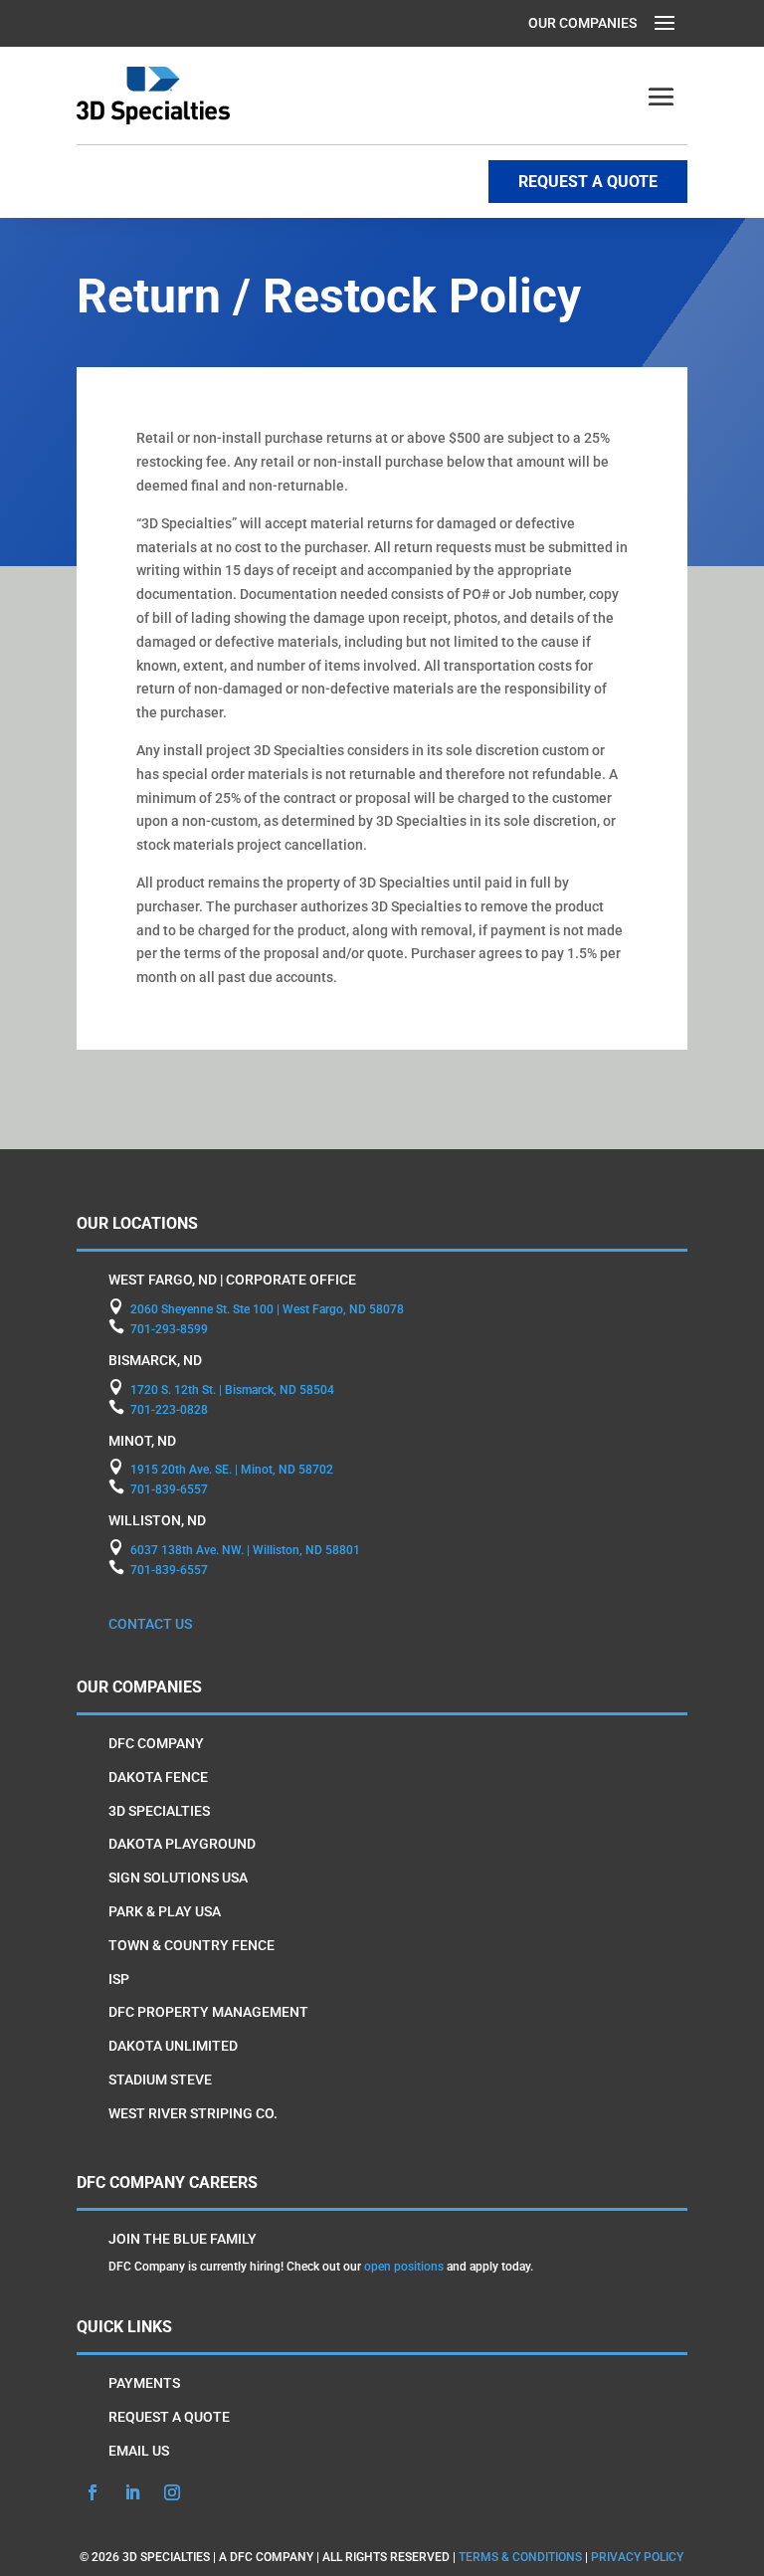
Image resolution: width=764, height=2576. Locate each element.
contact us (150, 1624)
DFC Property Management (208, 2012)
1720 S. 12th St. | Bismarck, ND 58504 (232, 1390)
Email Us (139, 2451)
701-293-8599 (169, 1329)
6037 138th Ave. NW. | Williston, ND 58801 (245, 1550)
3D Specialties (159, 1811)
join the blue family (183, 2239)
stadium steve (160, 2080)
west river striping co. (193, 2113)
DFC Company (156, 1743)
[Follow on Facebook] (93, 2492)
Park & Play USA (165, 1911)
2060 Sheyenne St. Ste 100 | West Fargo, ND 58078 (267, 1309)
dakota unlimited (173, 2046)
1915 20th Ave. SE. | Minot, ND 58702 (232, 1470)
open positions (404, 2267)
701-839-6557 (169, 1489)
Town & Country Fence (191, 1945)
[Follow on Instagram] (172, 2492)
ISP (119, 1979)
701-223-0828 (169, 1410)
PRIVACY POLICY (637, 2557)
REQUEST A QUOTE (588, 182)
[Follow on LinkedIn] (132, 2492)
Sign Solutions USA (178, 1878)
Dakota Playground (182, 1844)
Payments (144, 2383)
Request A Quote (169, 2417)
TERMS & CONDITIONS (520, 2557)
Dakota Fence (158, 1777)
